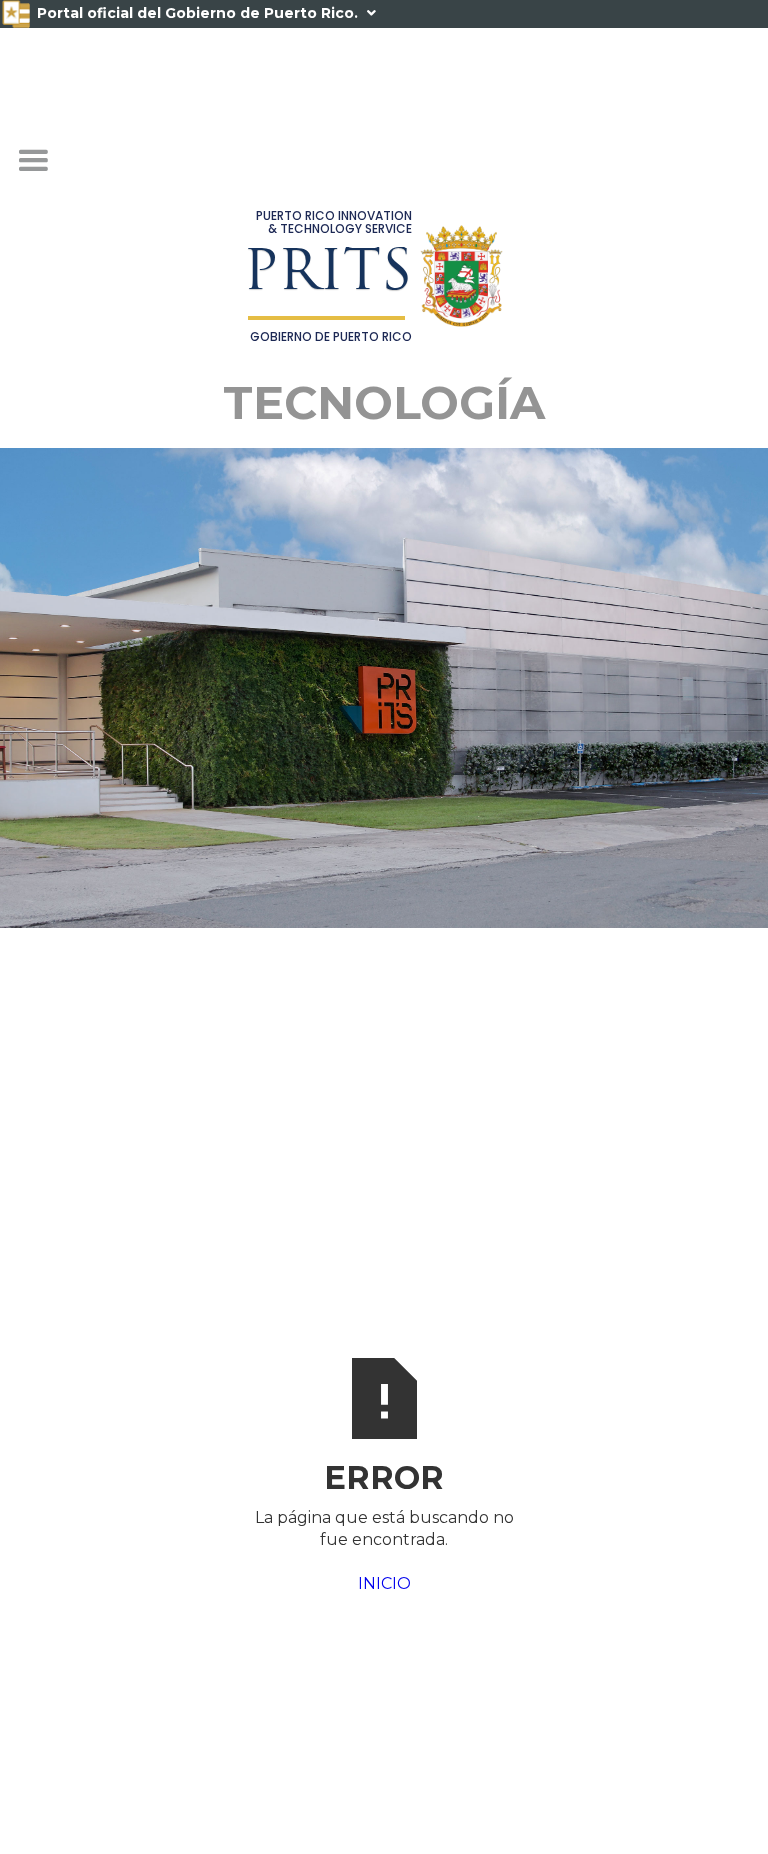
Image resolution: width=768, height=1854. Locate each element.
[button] (33, 161)
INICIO (384, 1583)
